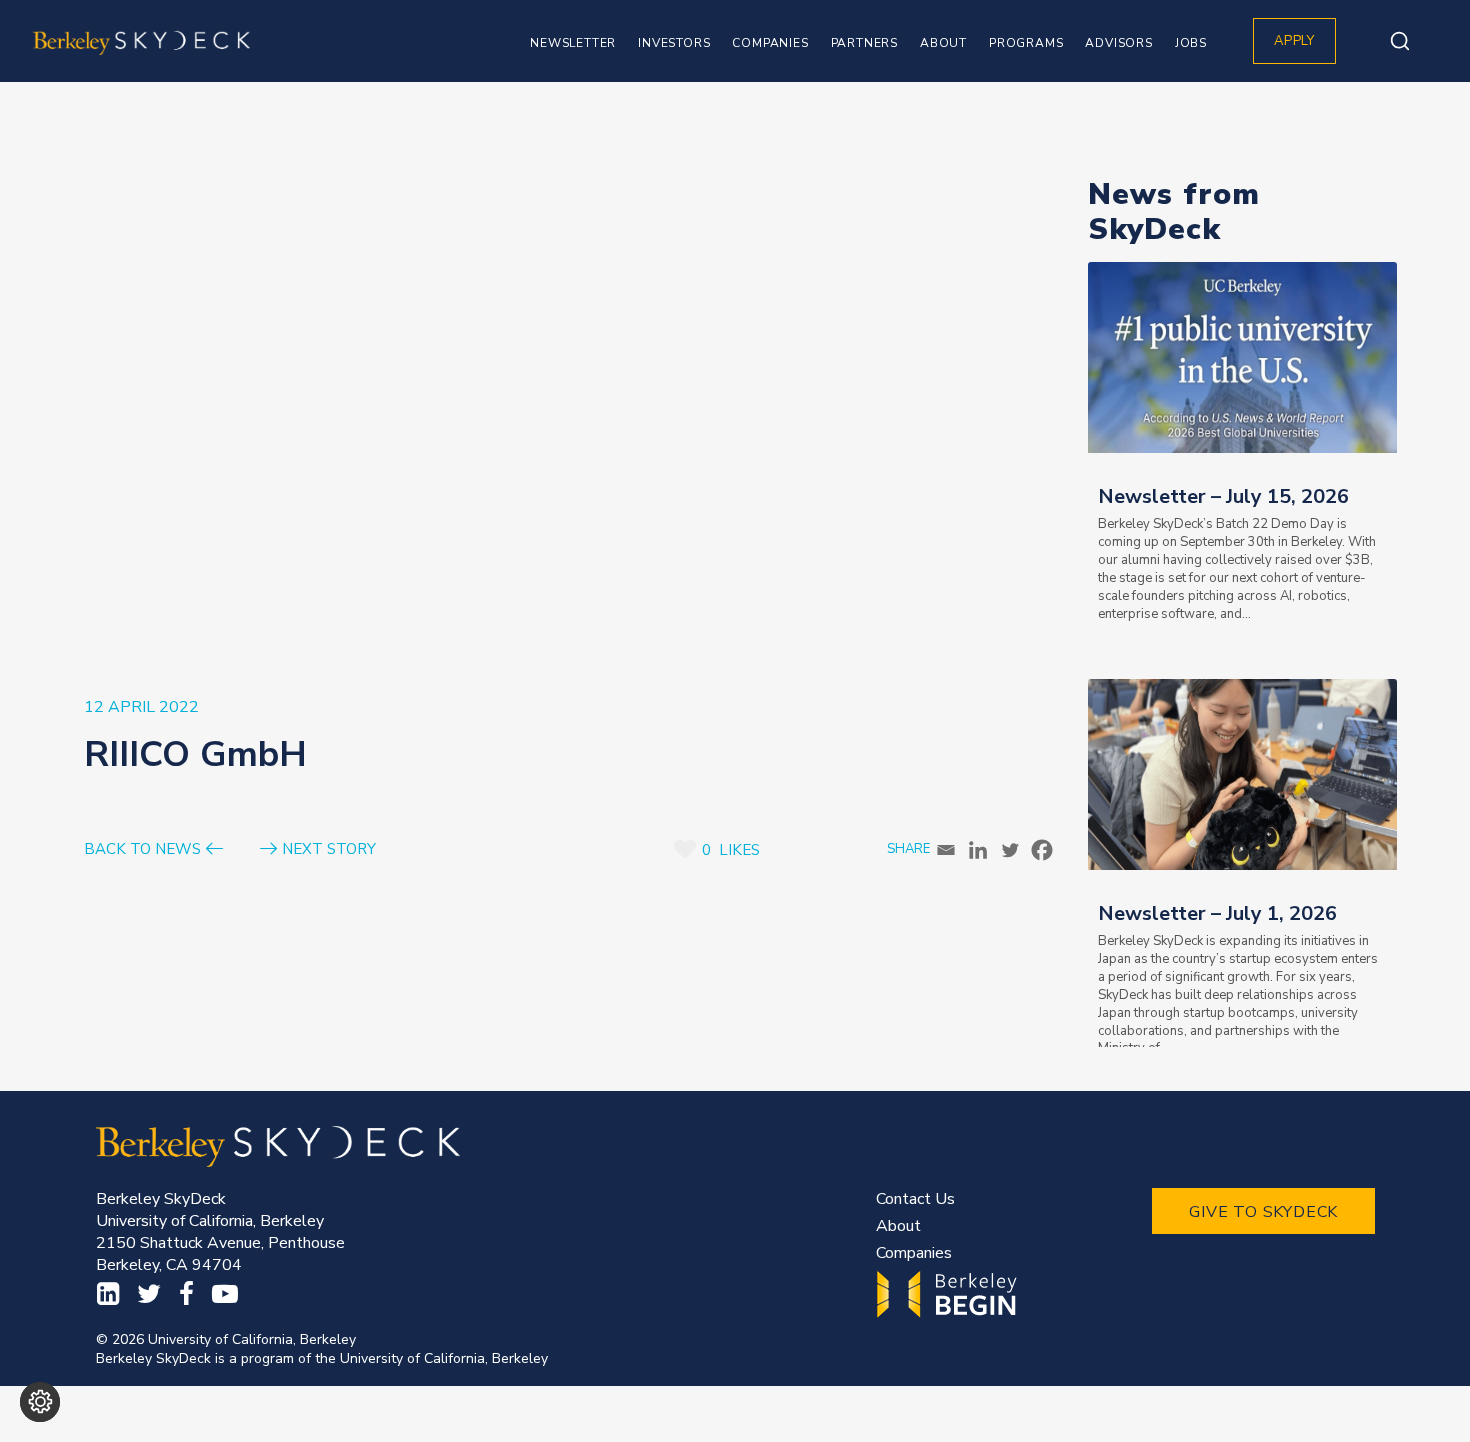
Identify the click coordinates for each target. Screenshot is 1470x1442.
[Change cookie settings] (40, 1402)
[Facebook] (1042, 850)
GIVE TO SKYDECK (1263, 1212)
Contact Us (915, 1199)
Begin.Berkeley (949, 1294)
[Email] (946, 850)
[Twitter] (1010, 850)
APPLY (1294, 41)
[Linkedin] (978, 850)
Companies (914, 1253)
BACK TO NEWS (142, 849)
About (898, 1226)
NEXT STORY (329, 849)
